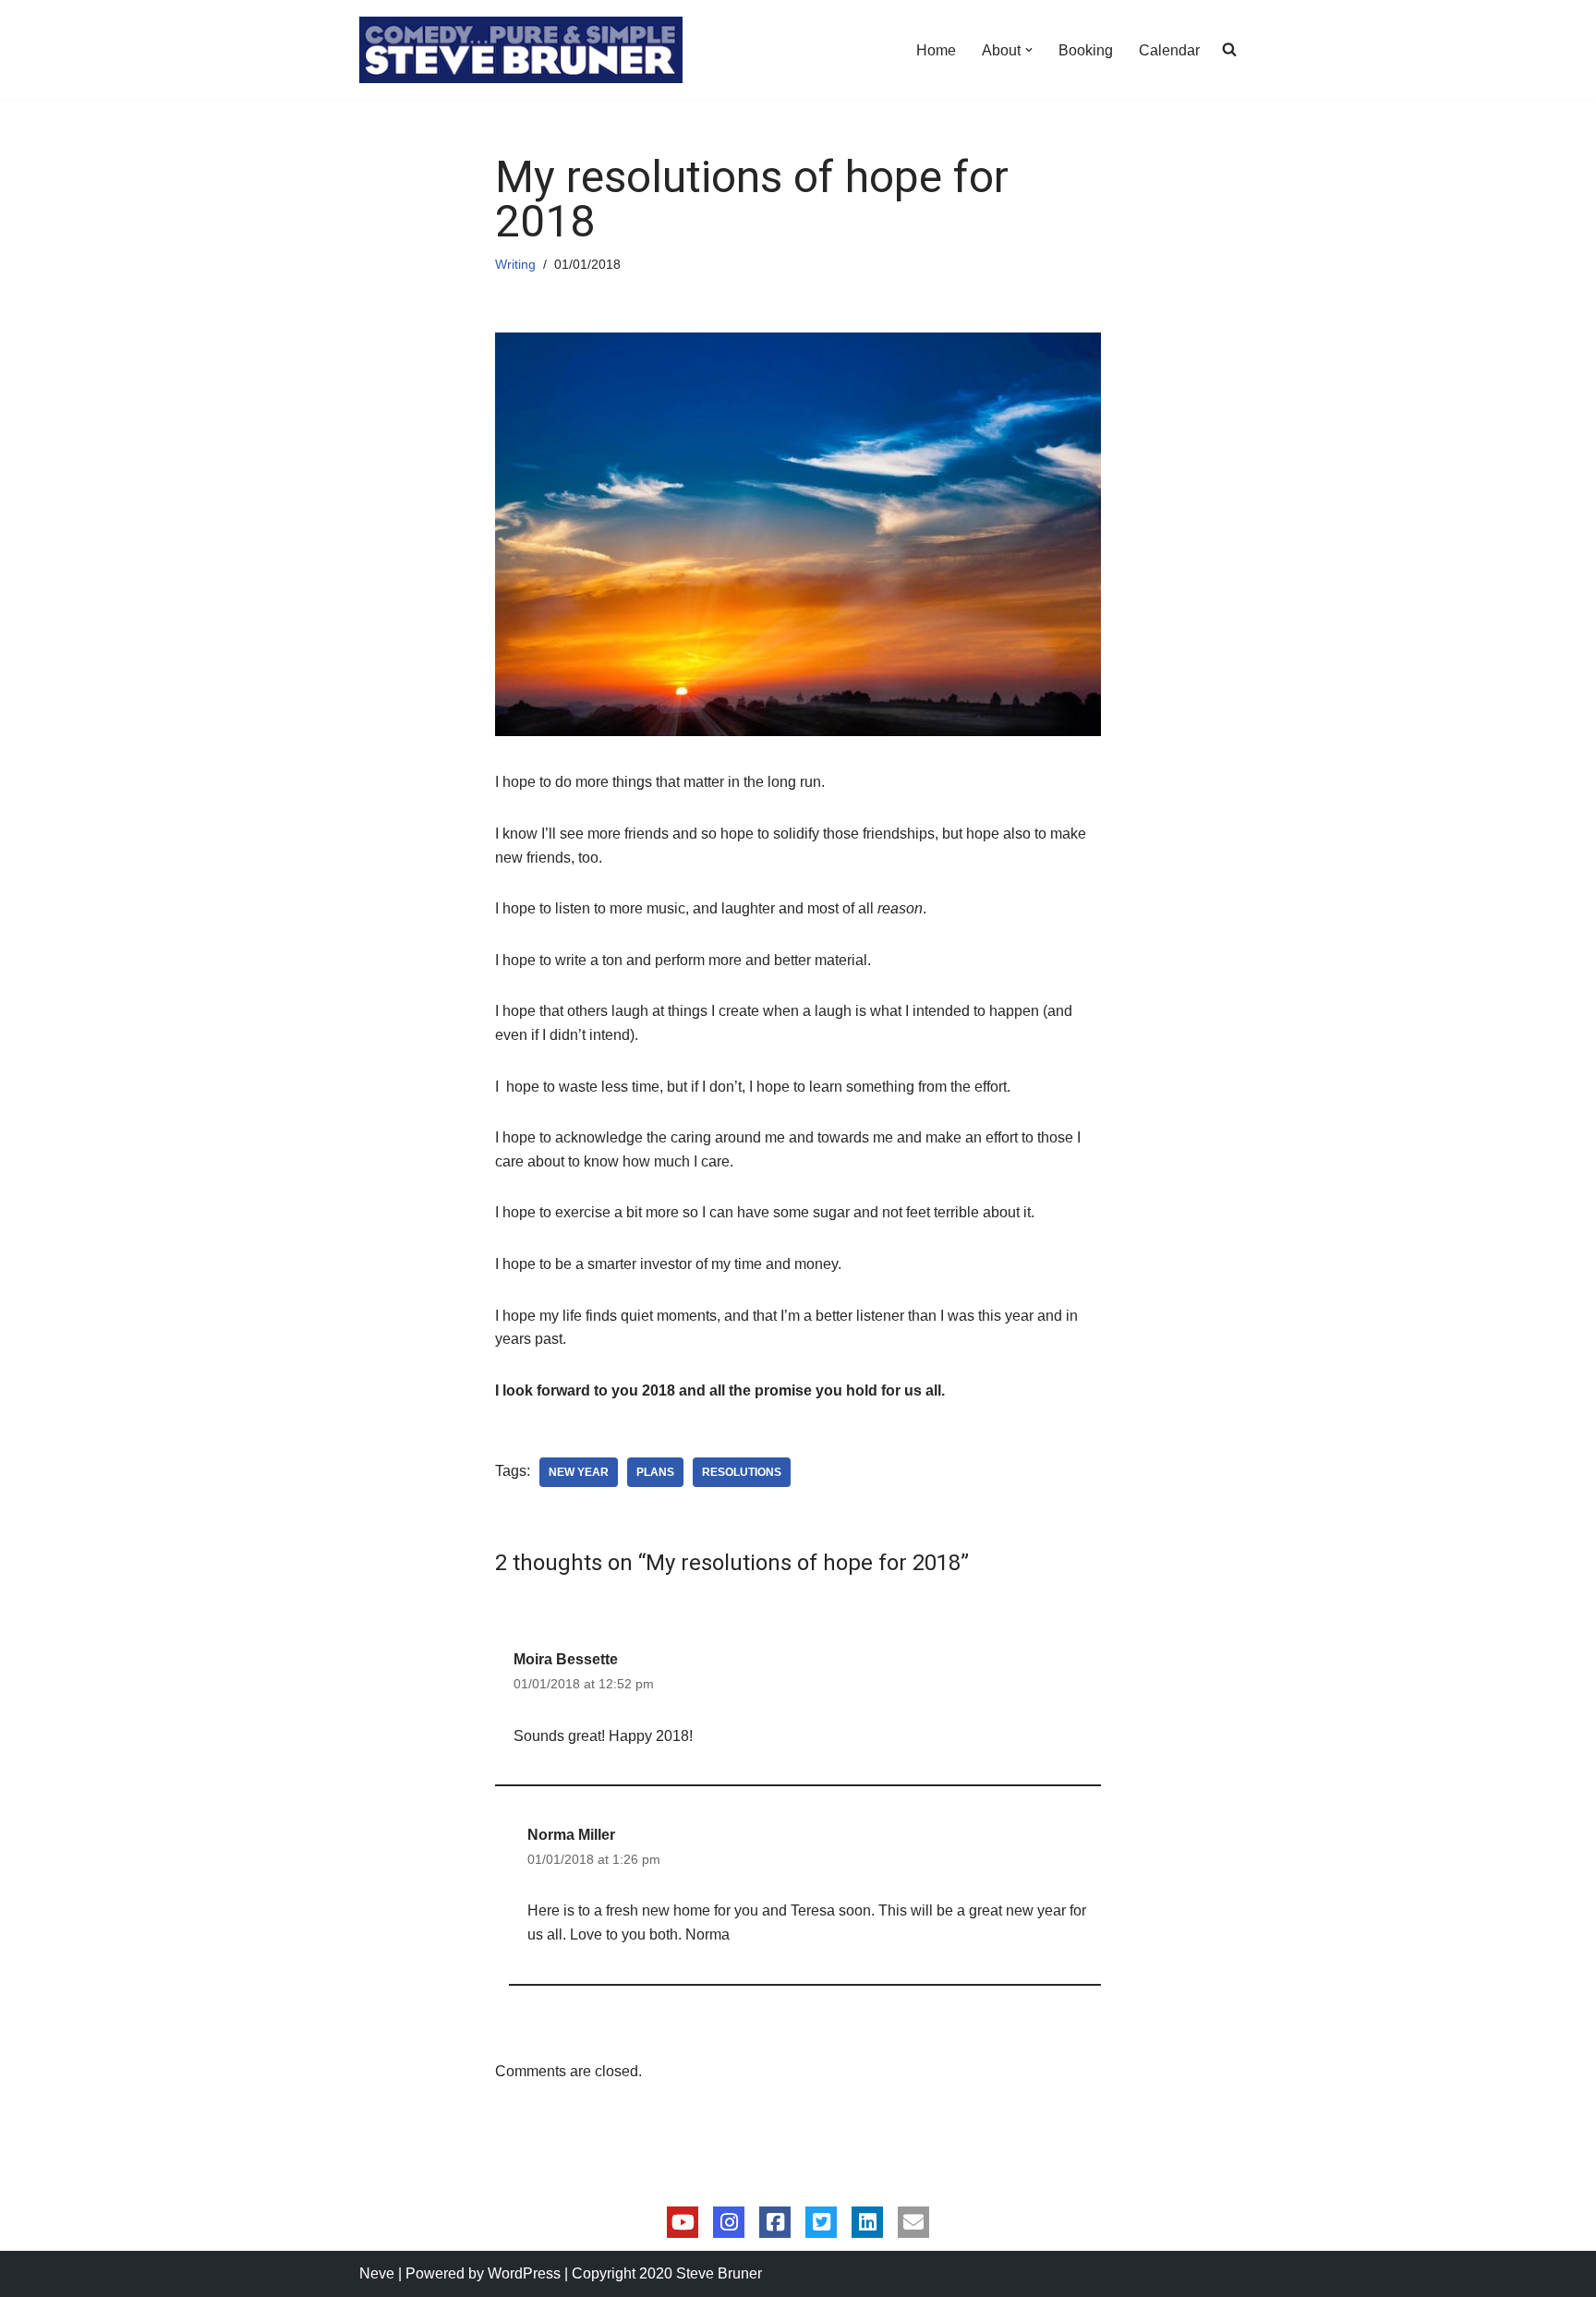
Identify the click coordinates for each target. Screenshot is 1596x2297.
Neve (377, 2273)
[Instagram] (729, 2222)
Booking (1086, 50)
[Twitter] (821, 2222)
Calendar (1169, 50)
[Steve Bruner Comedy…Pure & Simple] (521, 50)
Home (936, 50)
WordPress (524, 2273)
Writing (515, 264)
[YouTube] (683, 2222)
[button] (1029, 50)
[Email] (913, 2222)
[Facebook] (775, 2222)
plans (655, 1472)
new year (579, 1472)
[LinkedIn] (867, 2222)
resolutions (742, 1472)
